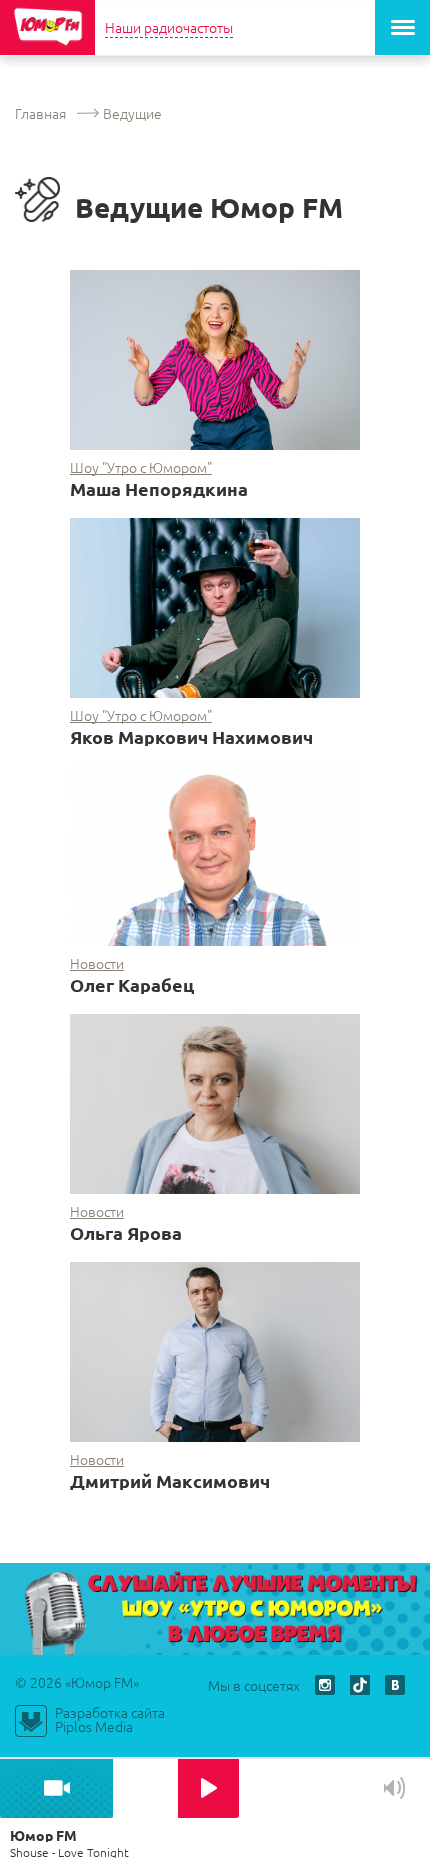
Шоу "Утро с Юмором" (141, 467)
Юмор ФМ (47, 27)
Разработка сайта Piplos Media (110, 1719)
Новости (97, 963)
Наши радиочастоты (169, 27)
